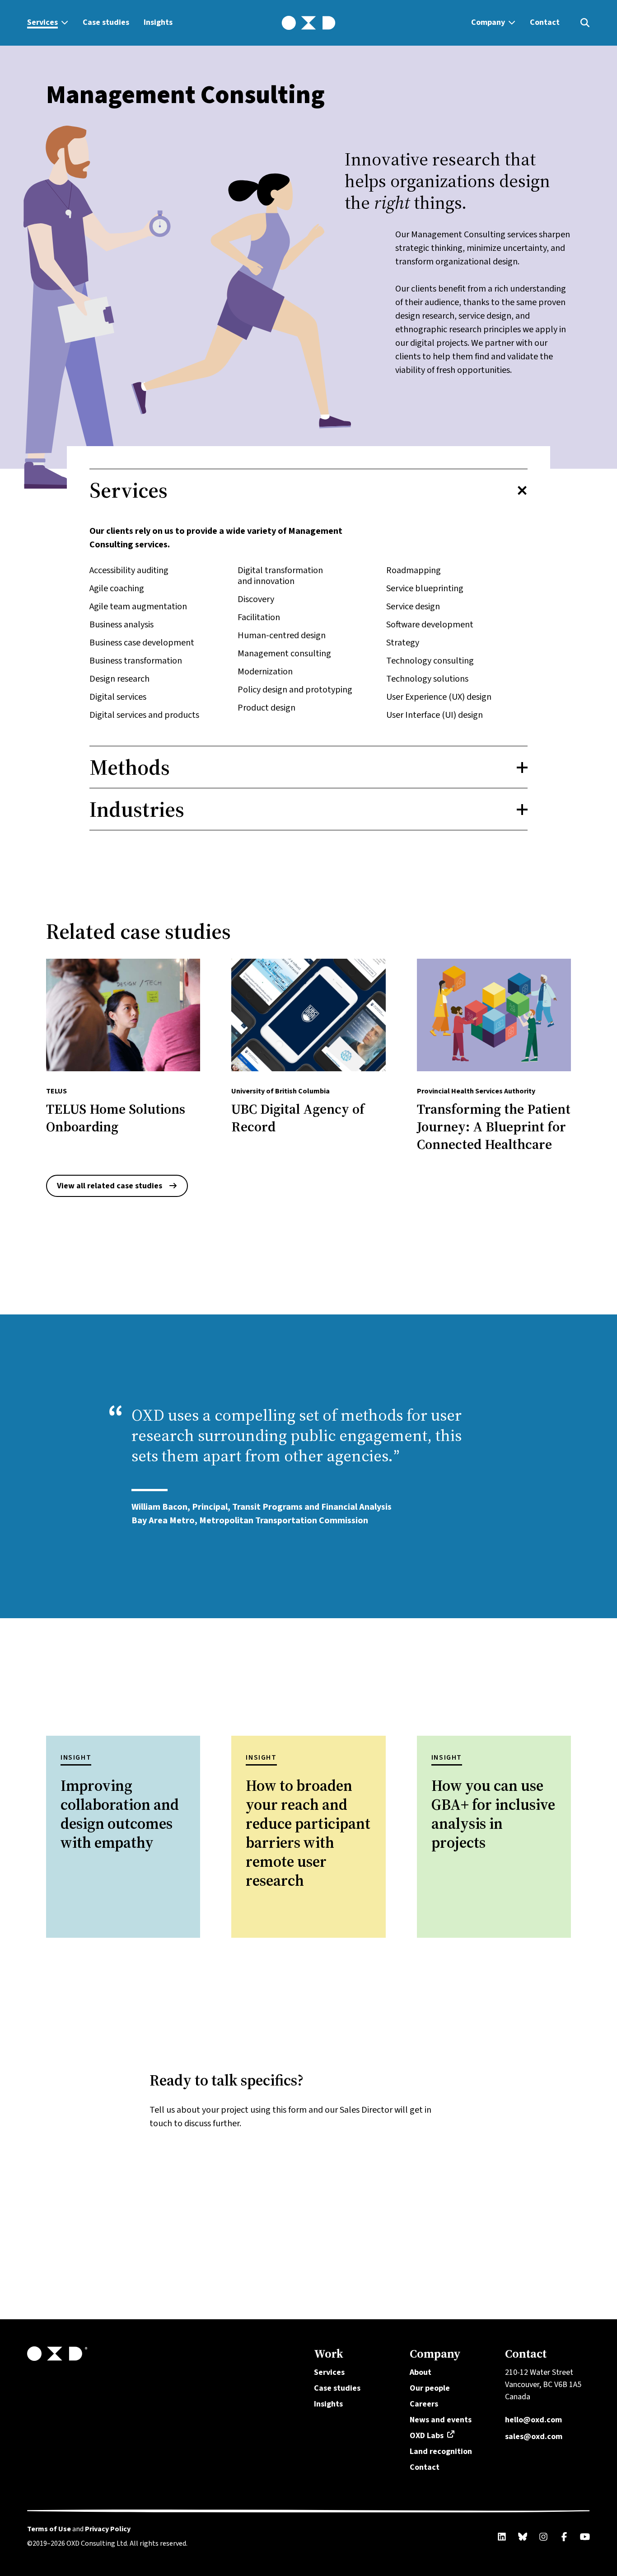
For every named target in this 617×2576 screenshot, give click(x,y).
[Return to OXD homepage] (165, 2354)
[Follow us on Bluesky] (523, 2537)
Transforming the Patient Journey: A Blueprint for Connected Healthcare (494, 1127)
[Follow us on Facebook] (564, 2537)
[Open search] (585, 23)
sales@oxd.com (534, 2436)
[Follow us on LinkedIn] (502, 2537)
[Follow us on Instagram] (543, 2537)
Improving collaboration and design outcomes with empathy (120, 1814)
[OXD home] (308, 23)
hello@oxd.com (533, 2420)
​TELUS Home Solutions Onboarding (116, 1118)
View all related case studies (110, 1186)
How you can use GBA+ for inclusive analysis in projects (493, 1814)
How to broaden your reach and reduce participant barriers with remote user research (308, 1833)
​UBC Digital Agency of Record (298, 1118)
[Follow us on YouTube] (585, 2537)
